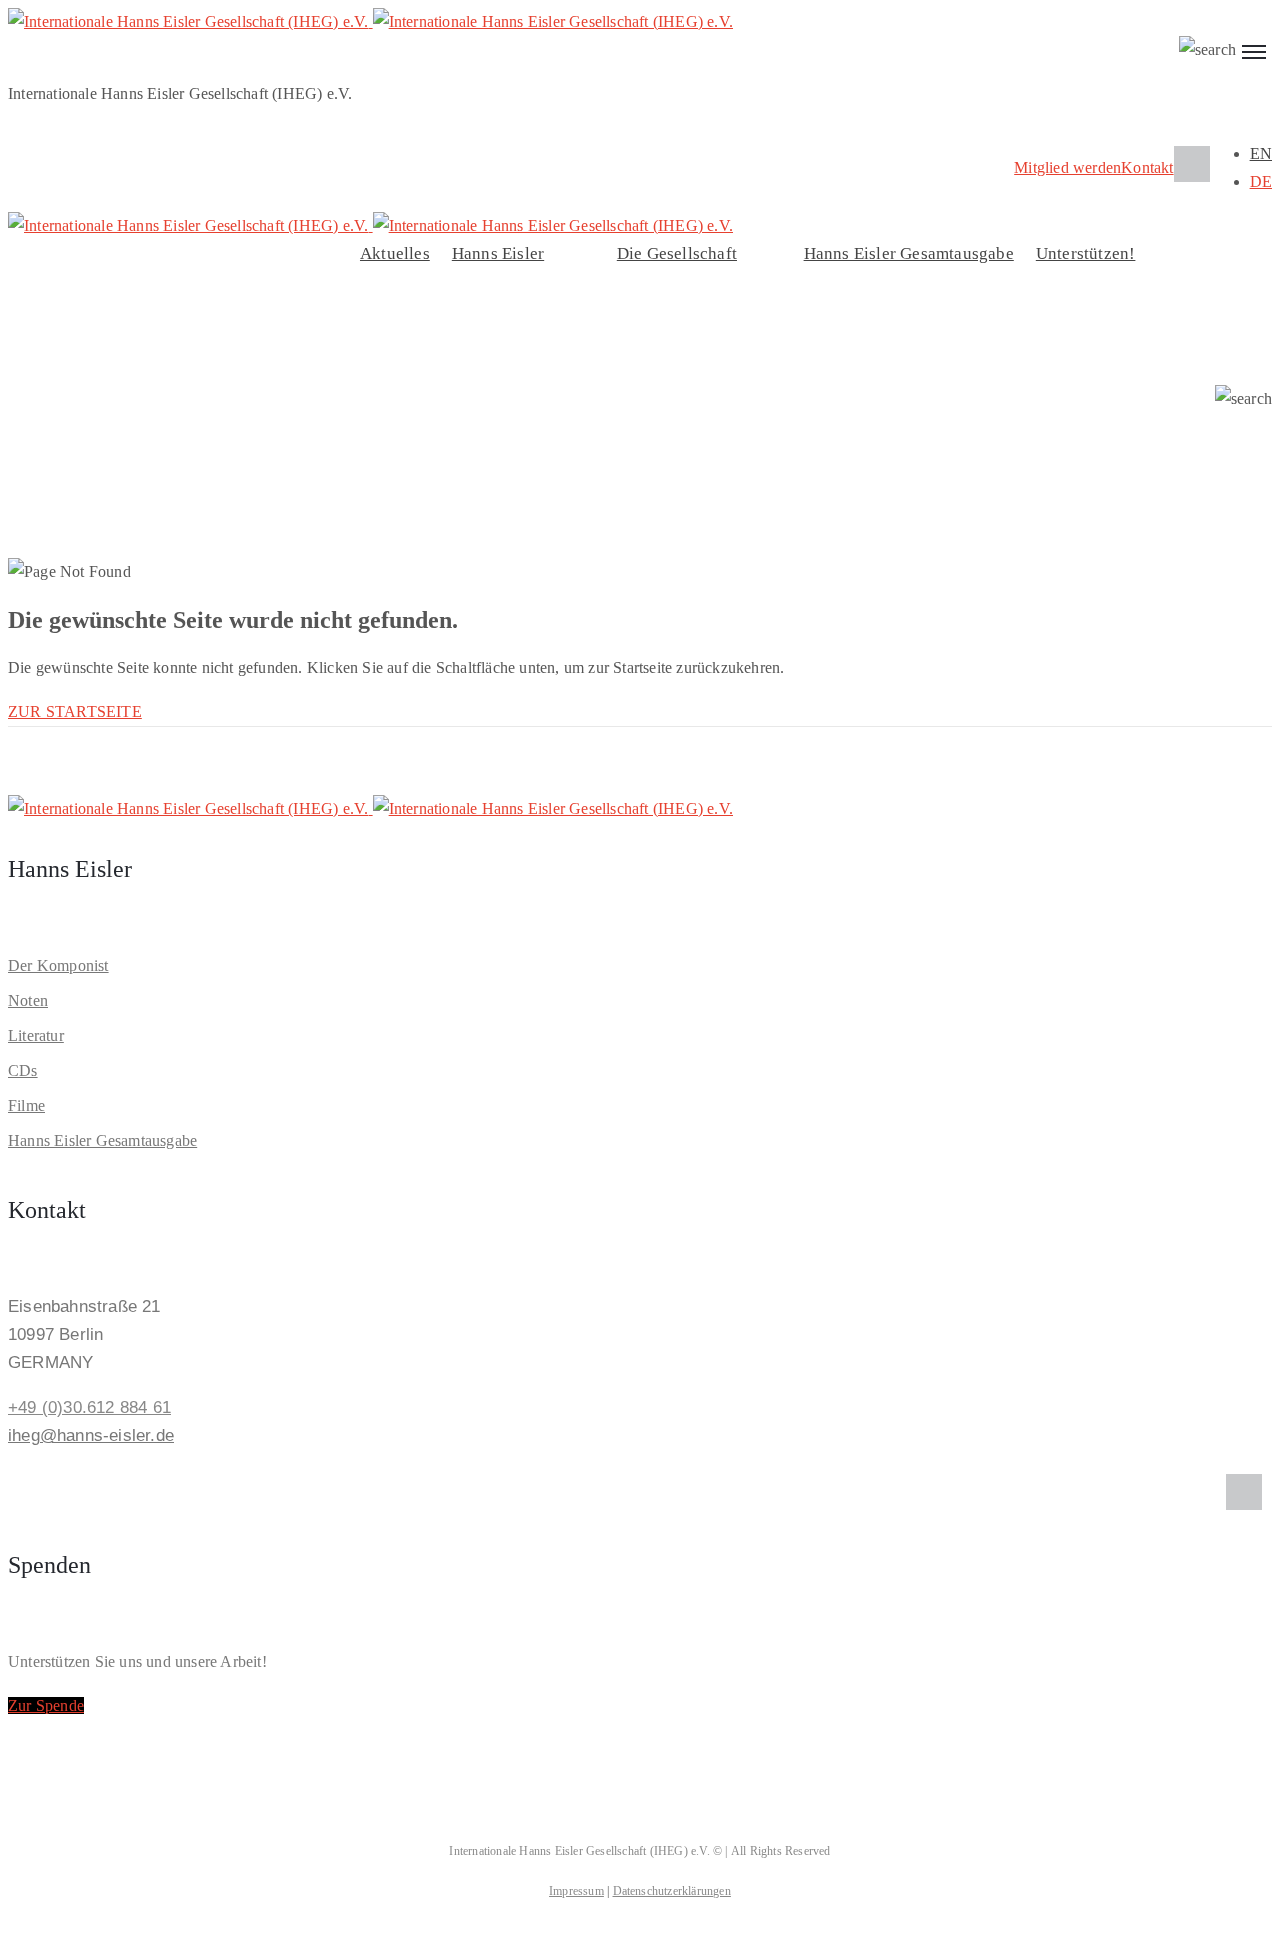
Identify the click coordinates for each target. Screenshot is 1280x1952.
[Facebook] (1192, 164)
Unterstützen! (1086, 253)
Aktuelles (395, 253)
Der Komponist (58, 965)
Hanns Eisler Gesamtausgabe (909, 253)
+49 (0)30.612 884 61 (89, 1407)
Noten (28, 1000)
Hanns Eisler (498, 253)
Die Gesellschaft (677, 253)
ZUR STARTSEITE (75, 711)
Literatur (36, 1035)
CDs (23, 1070)
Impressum (576, 1891)
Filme (26, 1105)
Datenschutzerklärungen (672, 1891)
